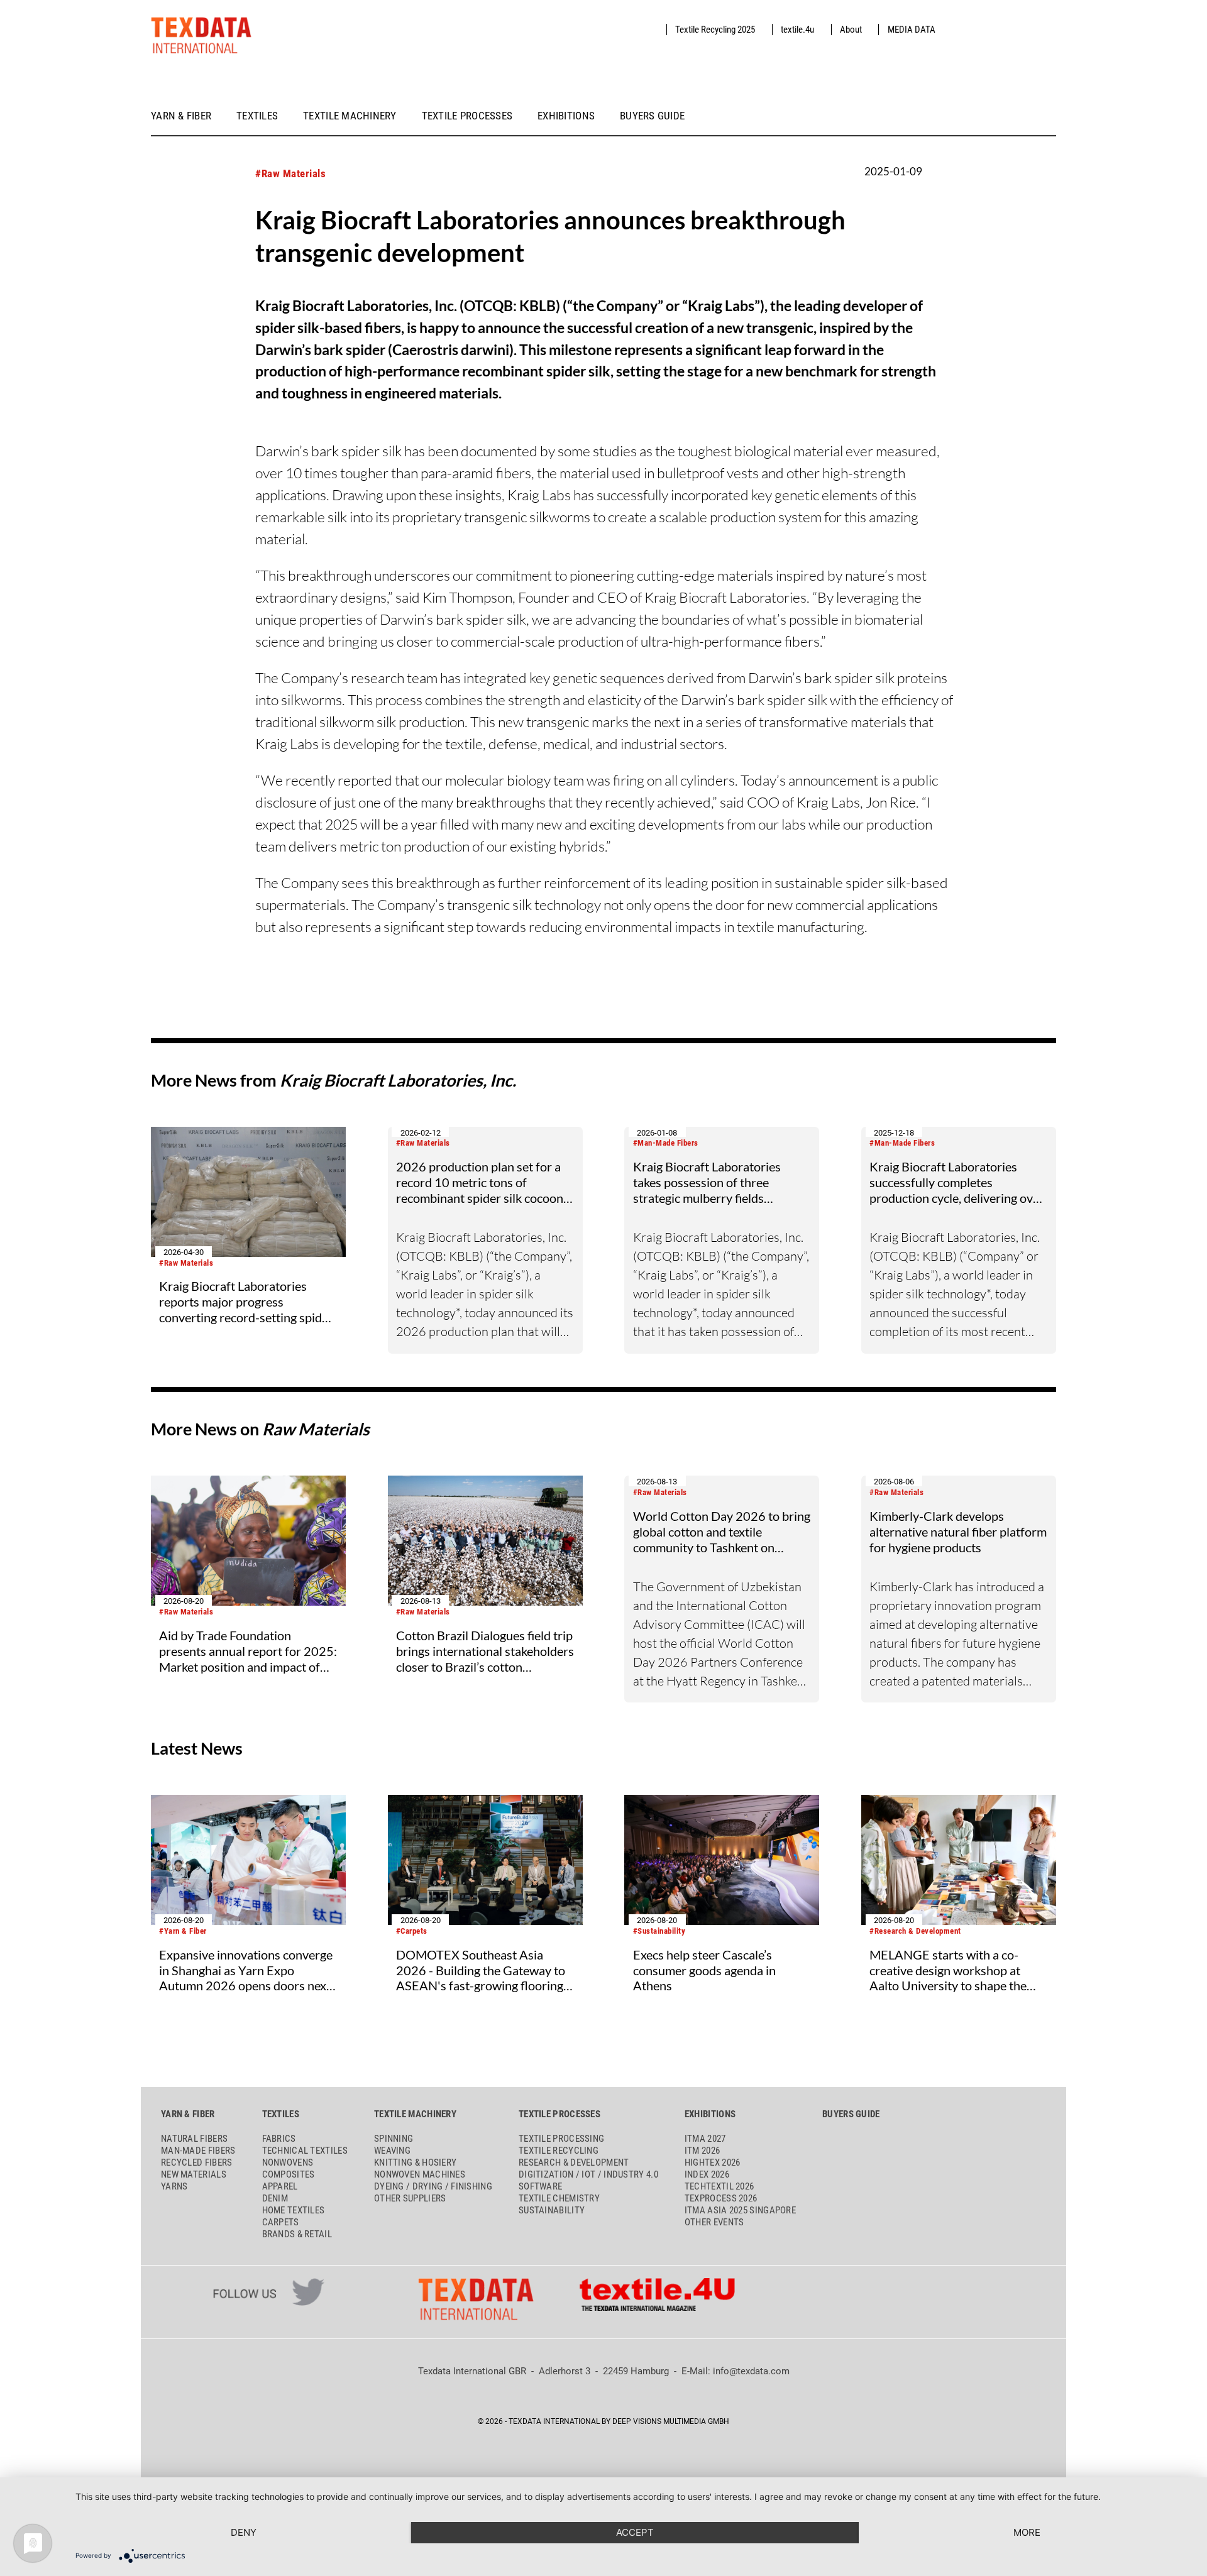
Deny (244, 2532)
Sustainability (552, 2210)
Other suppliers (410, 2198)
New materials (194, 2174)
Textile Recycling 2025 (715, 30)
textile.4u (797, 30)
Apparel (280, 2186)
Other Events (714, 2222)
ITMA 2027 (705, 2139)
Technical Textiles (305, 2151)
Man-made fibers (198, 2151)
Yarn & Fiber (181, 116)
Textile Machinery (350, 116)
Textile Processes (467, 116)
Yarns (174, 2186)
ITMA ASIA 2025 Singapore (740, 2210)
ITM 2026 (702, 2151)
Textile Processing (561, 2139)
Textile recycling (559, 2151)
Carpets (281, 2222)
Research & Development (574, 2162)
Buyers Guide (652, 116)
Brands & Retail (297, 2234)
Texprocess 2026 (721, 2198)
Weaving (392, 2151)
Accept (635, 2532)
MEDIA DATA (912, 30)
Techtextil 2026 (719, 2186)
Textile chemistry (559, 2198)
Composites (289, 2174)
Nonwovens (288, 2162)
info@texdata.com (751, 2371)
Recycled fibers (197, 2162)
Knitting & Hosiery (415, 2162)
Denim (275, 2198)
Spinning (394, 2139)
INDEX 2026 (707, 2174)
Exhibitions (566, 116)
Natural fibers (194, 2139)
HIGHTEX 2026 (713, 2162)
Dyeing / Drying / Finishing (433, 2186)
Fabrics (279, 2139)
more (1027, 2532)
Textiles (257, 116)
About (851, 30)
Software (540, 2186)
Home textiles (294, 2210)
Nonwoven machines (420, 2174)
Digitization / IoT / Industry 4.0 (588, 2174)
